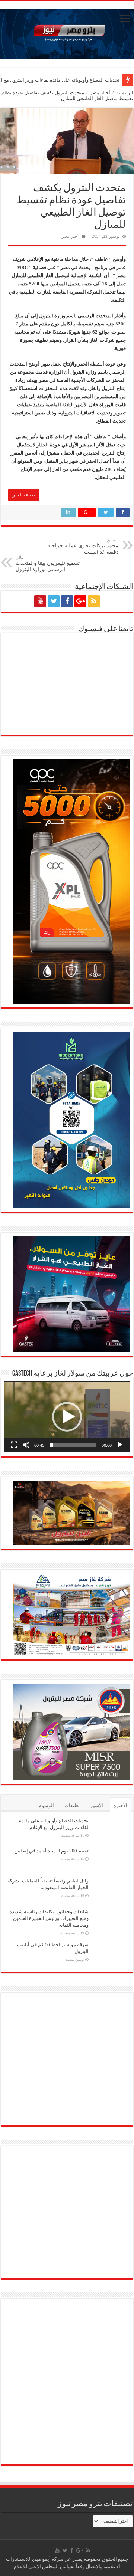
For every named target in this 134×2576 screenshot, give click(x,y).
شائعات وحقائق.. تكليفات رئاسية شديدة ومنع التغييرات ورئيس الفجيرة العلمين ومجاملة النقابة (49, 1918)
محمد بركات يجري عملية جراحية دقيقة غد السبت (83, 546)
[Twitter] (54, 601)
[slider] (73, 1445)
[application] (67, 1417)
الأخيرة (120, 1805)
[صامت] (26, 1445)
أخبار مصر (100, 93)
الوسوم (46, 1805)
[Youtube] (40, 601)
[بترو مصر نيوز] (67, 32)
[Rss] (94, 601)
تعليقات (72, 1805)
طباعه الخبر (24, 495)
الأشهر (97, 1805)
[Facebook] (67, 601)
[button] (67, 1417)
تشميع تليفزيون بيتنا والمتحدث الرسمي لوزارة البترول (48, 564)
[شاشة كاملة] (14, 1445)
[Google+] (80, 601)
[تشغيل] (120, 1445)
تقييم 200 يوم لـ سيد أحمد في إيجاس (82, 80)
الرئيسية (125, 93)
